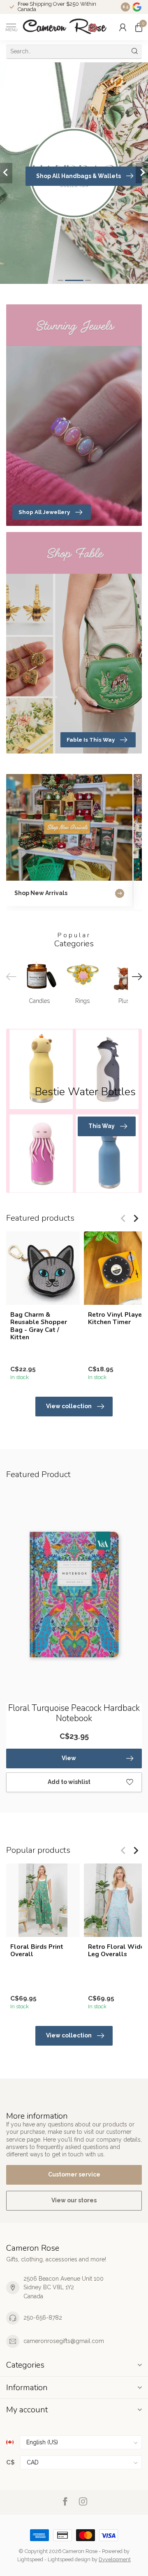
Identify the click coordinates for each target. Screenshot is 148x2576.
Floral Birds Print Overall (37, 1951)
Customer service (74, 2174)
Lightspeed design (69, 2559)
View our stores (74, 2200)
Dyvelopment (115, 2559)
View (69, 1758)
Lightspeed (30, 2559)
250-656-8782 (43, 2318)
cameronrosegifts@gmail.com (64, 2341)
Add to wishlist (69, 1782)
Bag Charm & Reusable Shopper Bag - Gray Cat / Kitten (39, 1326)
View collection (69, 1406)
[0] (139, 27)
